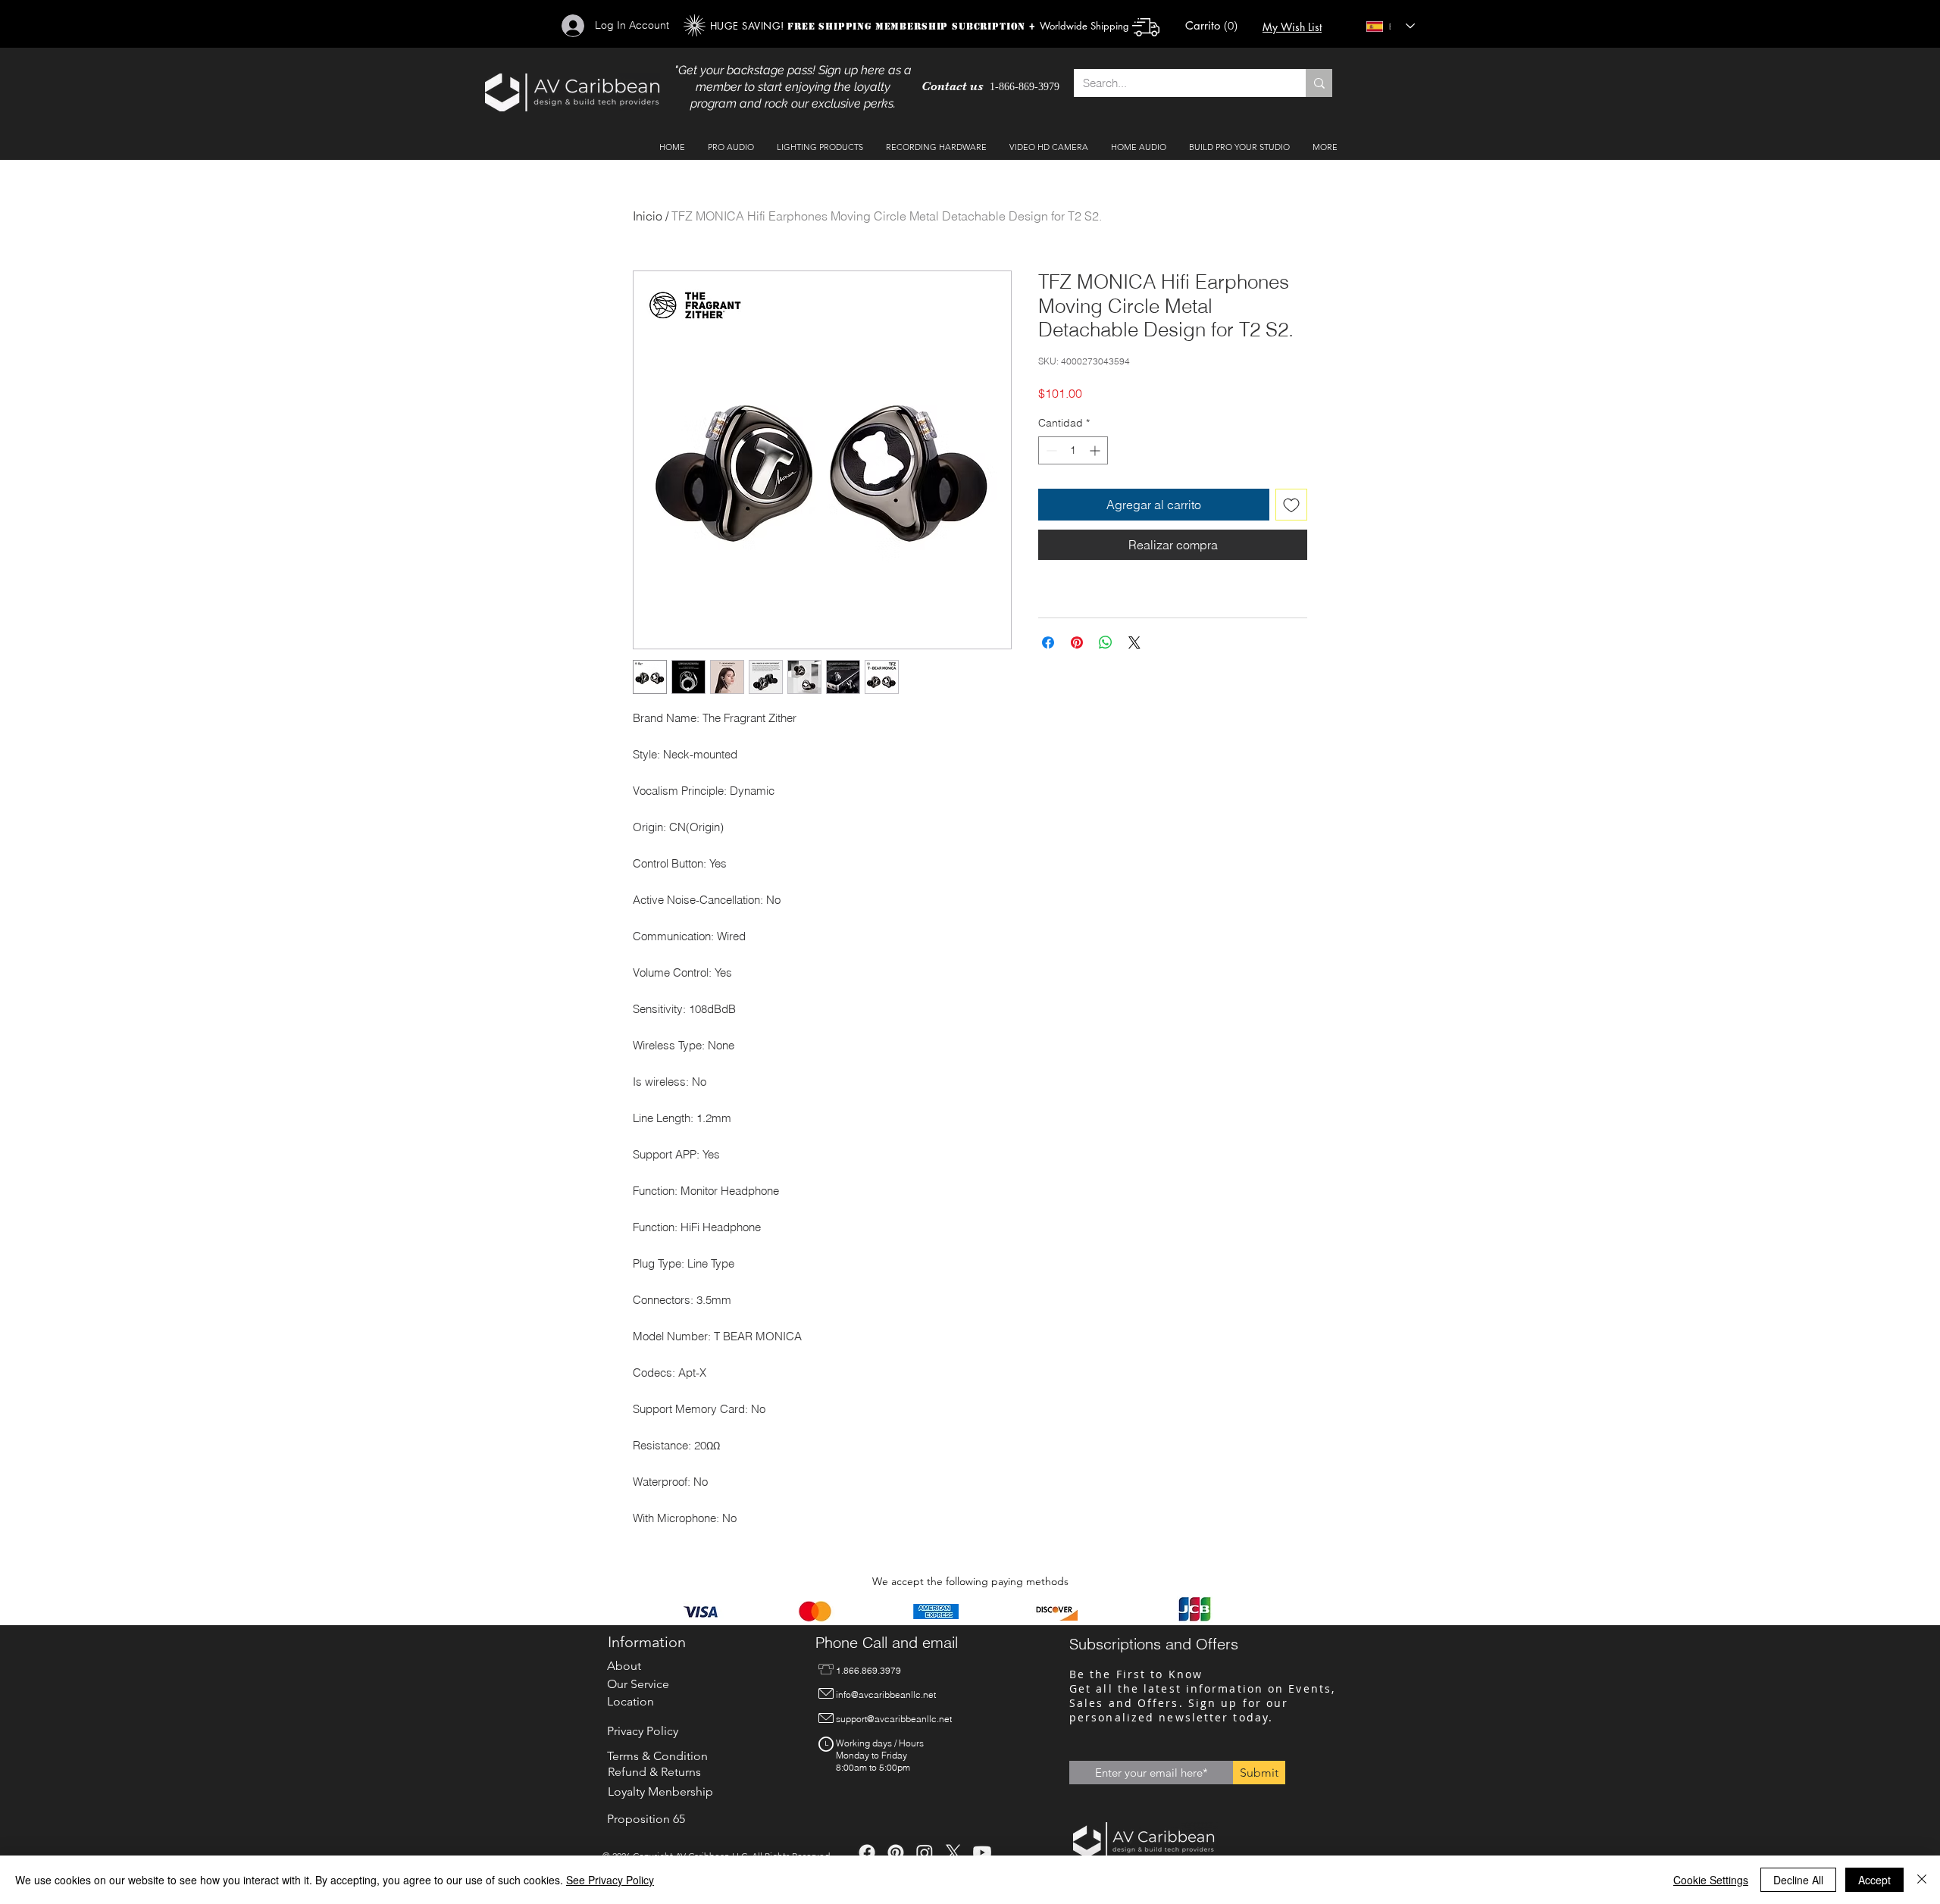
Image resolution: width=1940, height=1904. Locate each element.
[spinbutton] (1073, 450)
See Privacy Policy (610, 1880)
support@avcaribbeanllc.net (894, 1719)
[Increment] (1096, 450)
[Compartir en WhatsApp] (1106, 642)
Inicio (648, 216)
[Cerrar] (1922, 1880)
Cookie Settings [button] (1711, 1880)
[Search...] (1319, 83)
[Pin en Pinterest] (1077, 642)
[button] (1214, 26)
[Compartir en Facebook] (1048, 642)
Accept (1874, 1880)
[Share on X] (1134, 642)
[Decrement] (1050, 450)
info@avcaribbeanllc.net (886, 1695)
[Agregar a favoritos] (1291, 505)
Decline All (1798, 1880)
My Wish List (1292, 27)
